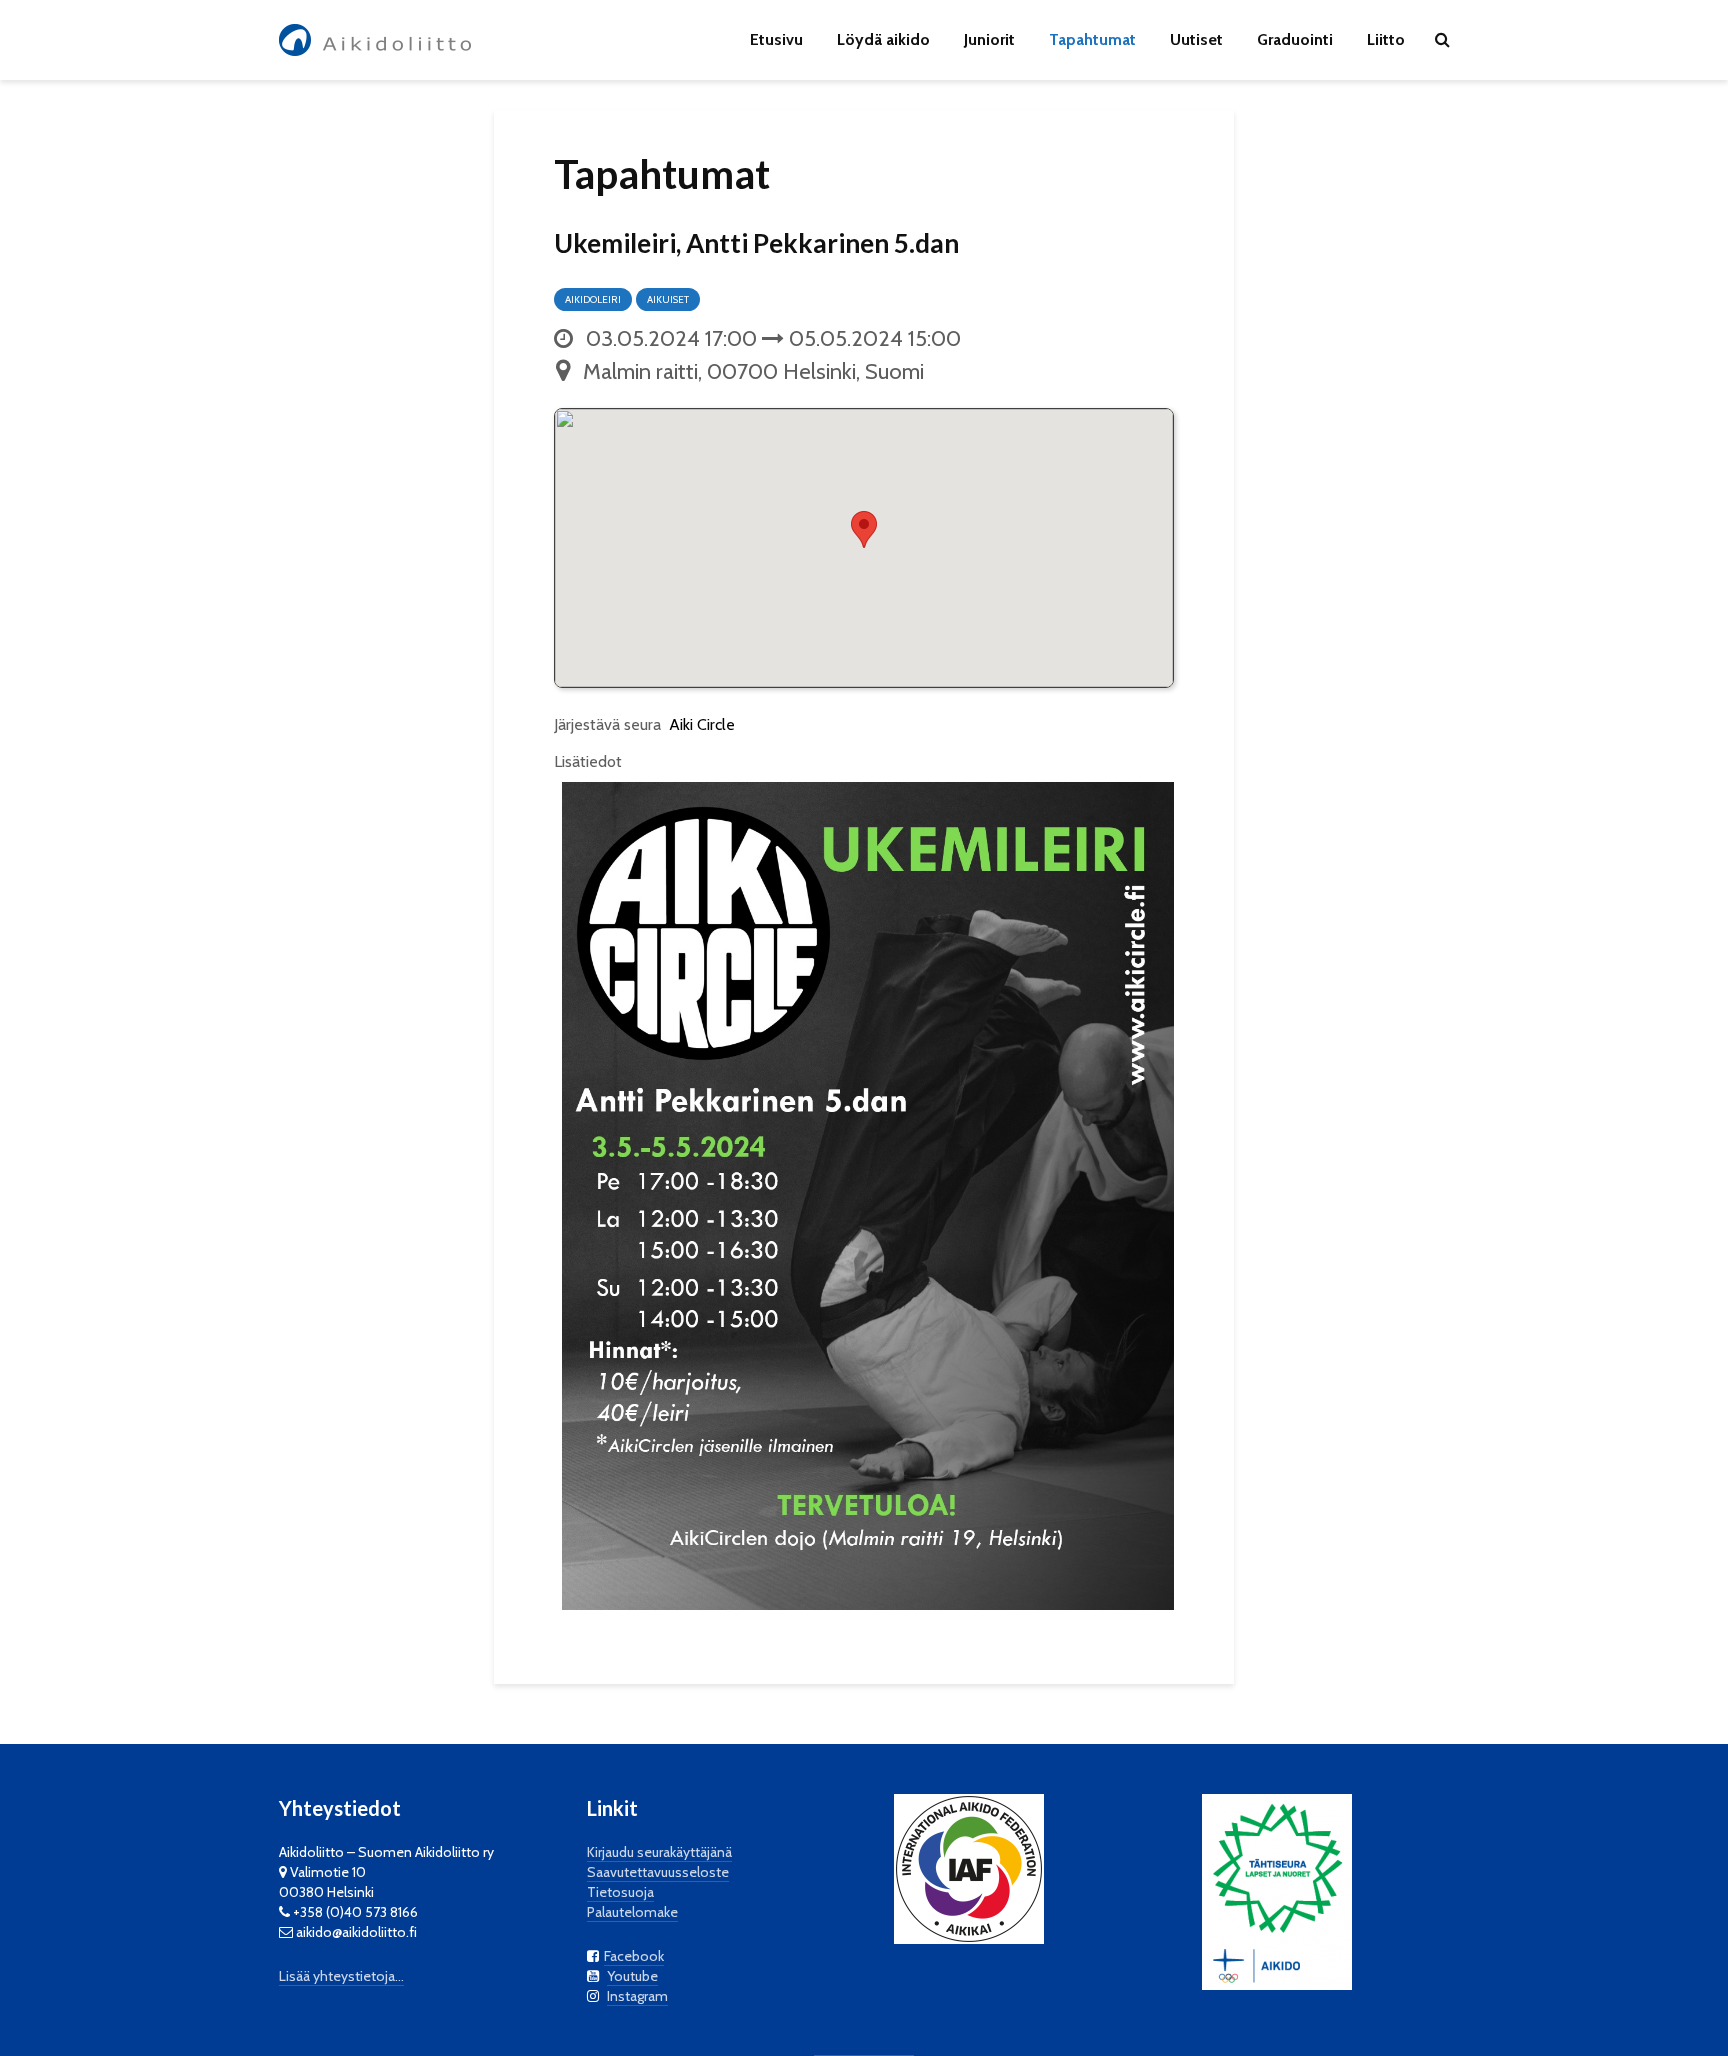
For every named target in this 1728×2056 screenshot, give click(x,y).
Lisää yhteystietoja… (341, 1976)
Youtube (632, 1976)
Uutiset (1196, 39)
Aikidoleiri (593, 299)
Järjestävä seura (607, 724)
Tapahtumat (1092, 39)
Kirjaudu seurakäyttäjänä (659, 1852)
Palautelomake (632, 1912)
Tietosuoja (620, 1892)
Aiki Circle (702, 724)
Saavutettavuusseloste (658, 1872)
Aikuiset (668, 299)
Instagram (637, 1996)
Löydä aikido (883, 39)
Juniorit (989, 39)
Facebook (634, 1956)
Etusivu (776, 39)
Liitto (1386, 39)
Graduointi (1295, 39)
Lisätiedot (588, 761)
